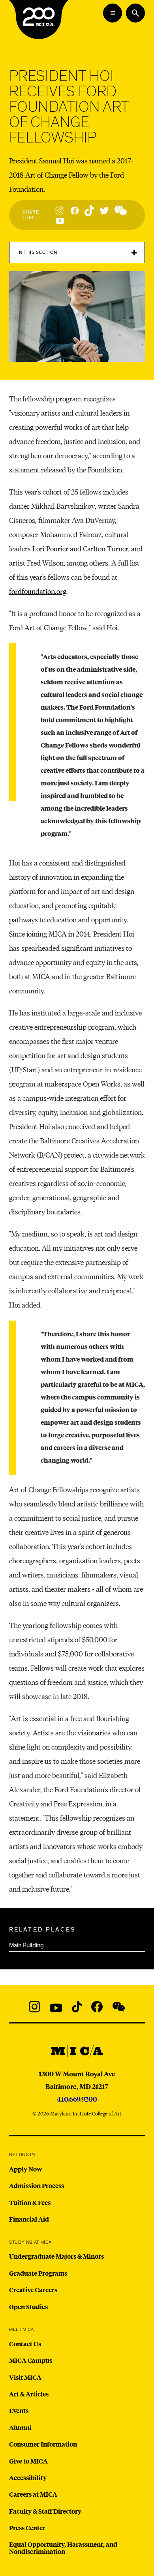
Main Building (26, 1945)
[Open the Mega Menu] (113, 13)
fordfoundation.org (38, 591)
